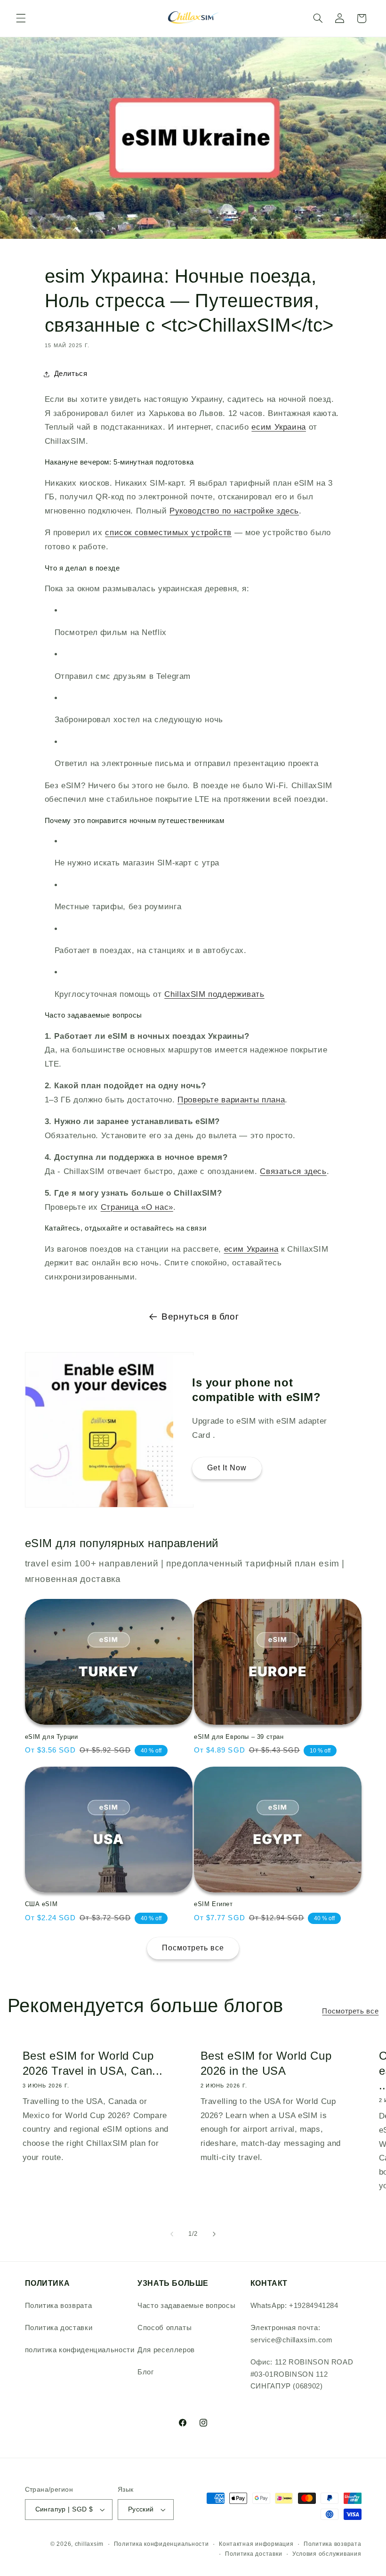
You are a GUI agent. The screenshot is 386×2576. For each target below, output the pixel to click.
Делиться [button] (71, 374)
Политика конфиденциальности (161, 2544)
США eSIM (41, 1904)
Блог (146, 2372)
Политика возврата (59, 2306)
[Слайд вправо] (214, 2234)
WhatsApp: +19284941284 (294, 2306)
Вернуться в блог (200, 1317)
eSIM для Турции (52, 1737)
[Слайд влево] (172, 2234)
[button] (21, 18)
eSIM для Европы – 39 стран (239, 1737)
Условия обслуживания (327, 2554)
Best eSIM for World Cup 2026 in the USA (266, 2063)
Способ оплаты (165, 2328)
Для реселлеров (166, 2350)
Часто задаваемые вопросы (186, 2306)
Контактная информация (256, 2544)
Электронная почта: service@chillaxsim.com (292, 2334)
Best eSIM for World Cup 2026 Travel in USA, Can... (92, 2063)
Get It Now (227, 1468)
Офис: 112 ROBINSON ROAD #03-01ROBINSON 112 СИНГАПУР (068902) (302, 2374)
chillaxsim (89, 2544)
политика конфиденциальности (80, 2350)
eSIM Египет (213, 1904)
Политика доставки (59, 2328)
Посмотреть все (193, 1948)
